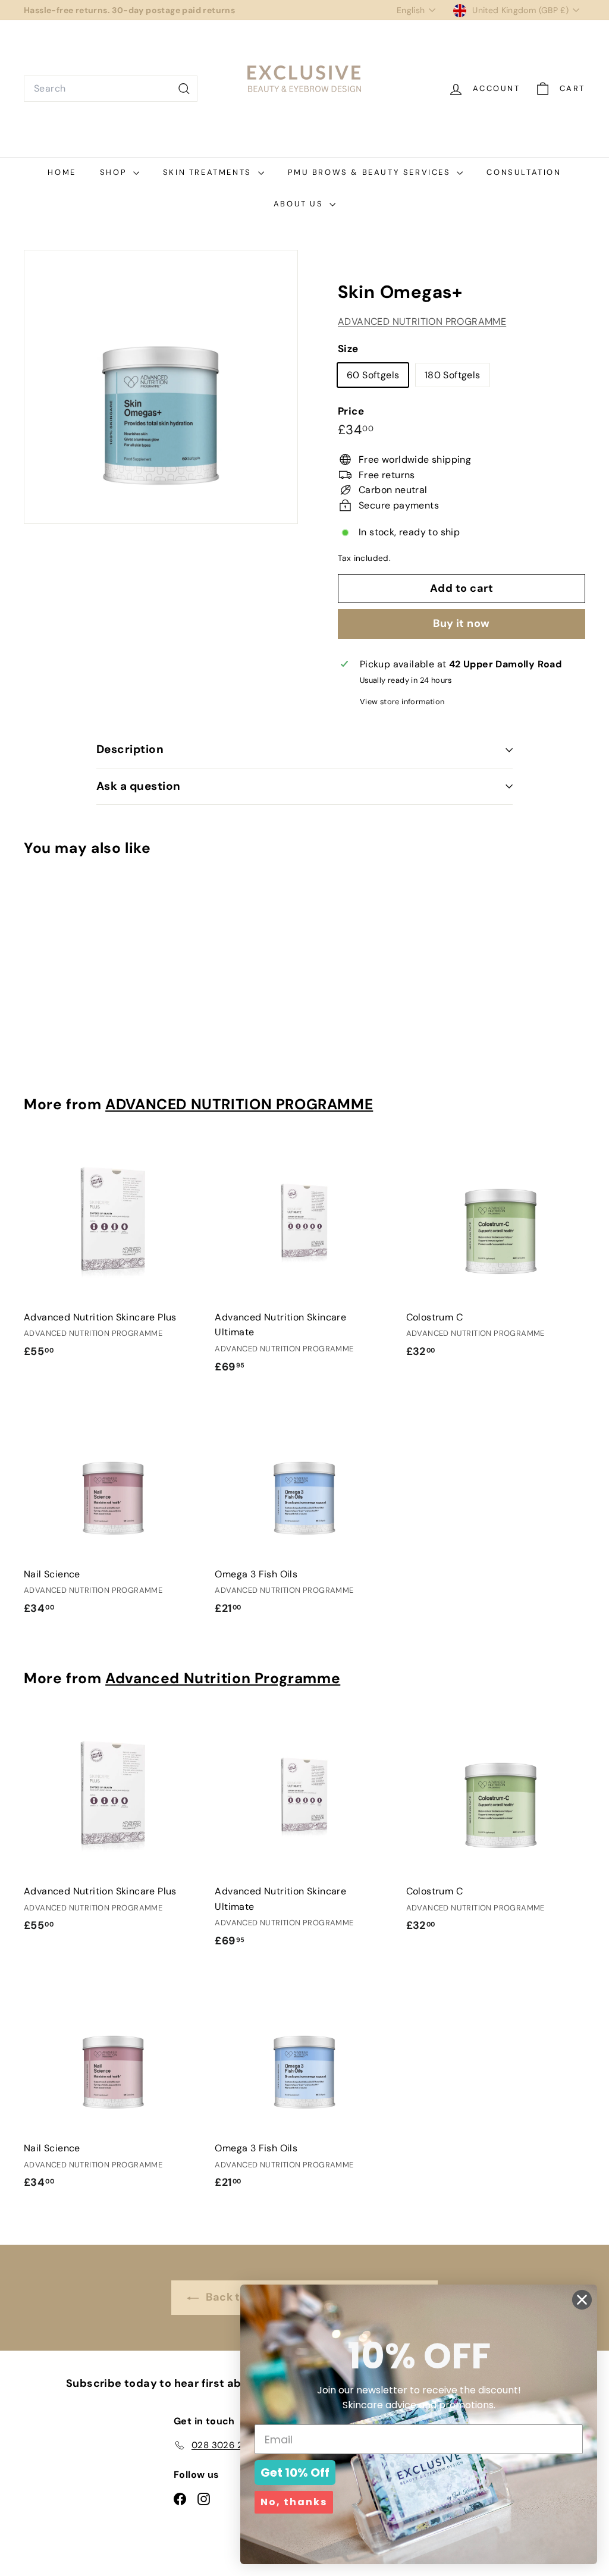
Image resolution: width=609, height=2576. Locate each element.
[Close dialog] (582, 2300)
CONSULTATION (524, 172)
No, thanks (294, 2502)
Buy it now (462, 623)
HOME (62, 172)
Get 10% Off (295, 2473)
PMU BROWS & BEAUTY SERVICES (371, 172)
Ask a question (139, 786)
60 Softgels (373, 375)
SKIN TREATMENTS (209, 172)
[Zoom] (161, 387)
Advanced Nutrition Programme (223, 1678)
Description (130, 749)
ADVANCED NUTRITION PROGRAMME (422, 321)
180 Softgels (453, 375)
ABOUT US (300, 204)
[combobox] (111, 89)
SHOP (115, 172)
